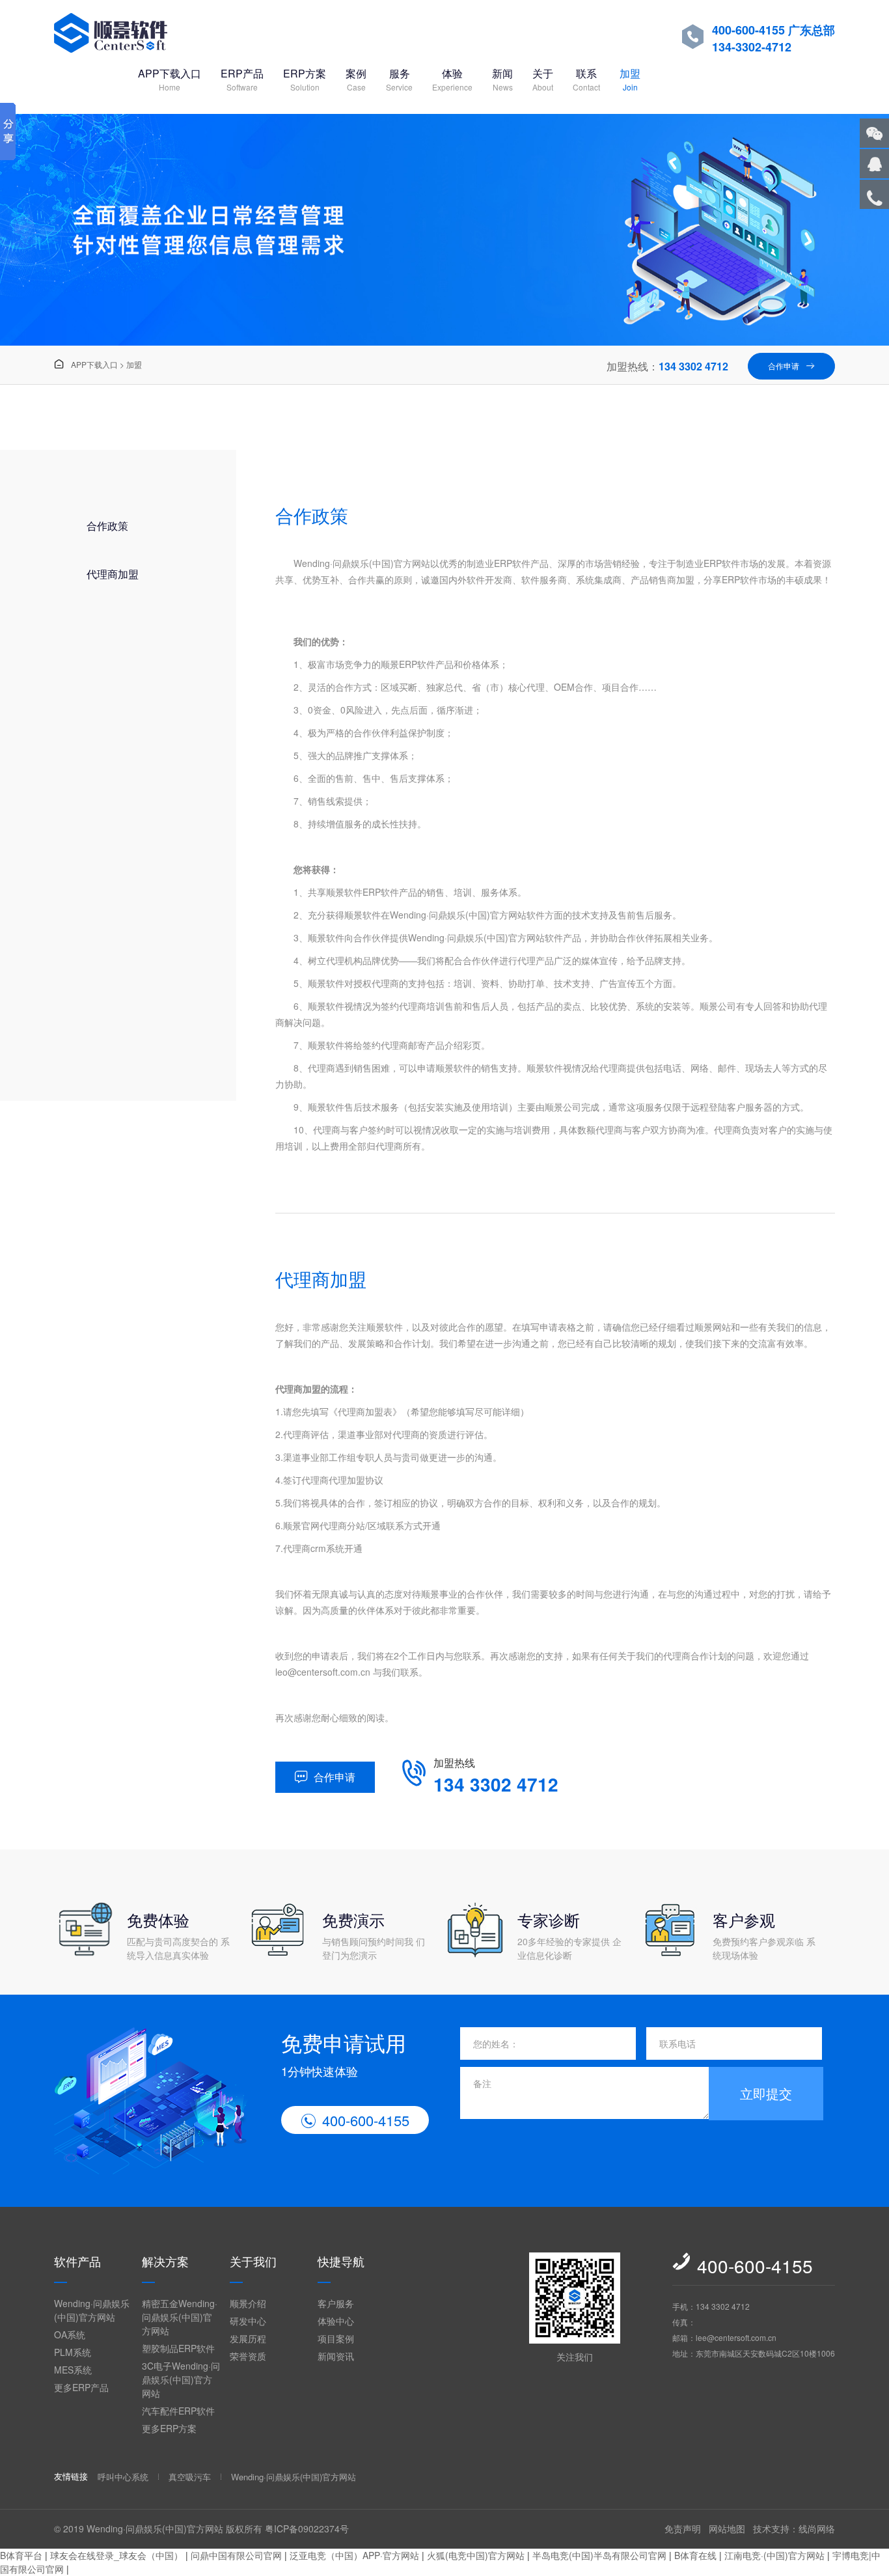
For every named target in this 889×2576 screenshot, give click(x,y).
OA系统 (70, 2334)
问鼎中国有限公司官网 (236, 2555)
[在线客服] (874, 164)
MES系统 (73, 2370)
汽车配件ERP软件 (178, 2411)
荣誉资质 (248, 2356)
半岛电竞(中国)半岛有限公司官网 (599, 2555)
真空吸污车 (190, 2477)
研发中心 (248, 2321)
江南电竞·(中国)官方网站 (774, 2555)
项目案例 (336, 2338)
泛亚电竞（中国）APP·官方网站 (354, 2555)
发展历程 (248, 2338)
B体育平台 (21, 2555)
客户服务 (336, 2303)
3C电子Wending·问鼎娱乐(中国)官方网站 (181, 2379)
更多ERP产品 (81, 2387)
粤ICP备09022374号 (307, 2528)
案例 (356, 79)
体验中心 (336, 2321)
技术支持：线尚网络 (794, 2528)
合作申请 (791, 366)
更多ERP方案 (169, 2428)
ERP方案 (305, 79)
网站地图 (727, 2528)
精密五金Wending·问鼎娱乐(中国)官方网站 (180, 2317)
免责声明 (683, 2528)
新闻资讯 (336, 2356)
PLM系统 (73, 2352)
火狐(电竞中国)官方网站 (476, 2555)
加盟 (630, 79)
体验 (452, 79)
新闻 (502, 79)
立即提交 (766, 2093)
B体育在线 (695, 2555)
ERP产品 (242, 79)
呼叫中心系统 (123, 2477)
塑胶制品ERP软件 (178, 2348)
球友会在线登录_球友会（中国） (116, 2555)
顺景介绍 (248, 2303)
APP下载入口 (170, 79)
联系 (586, 79)
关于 (543, 79)
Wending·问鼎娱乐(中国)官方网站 (92, 2310)
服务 (399, 79)
